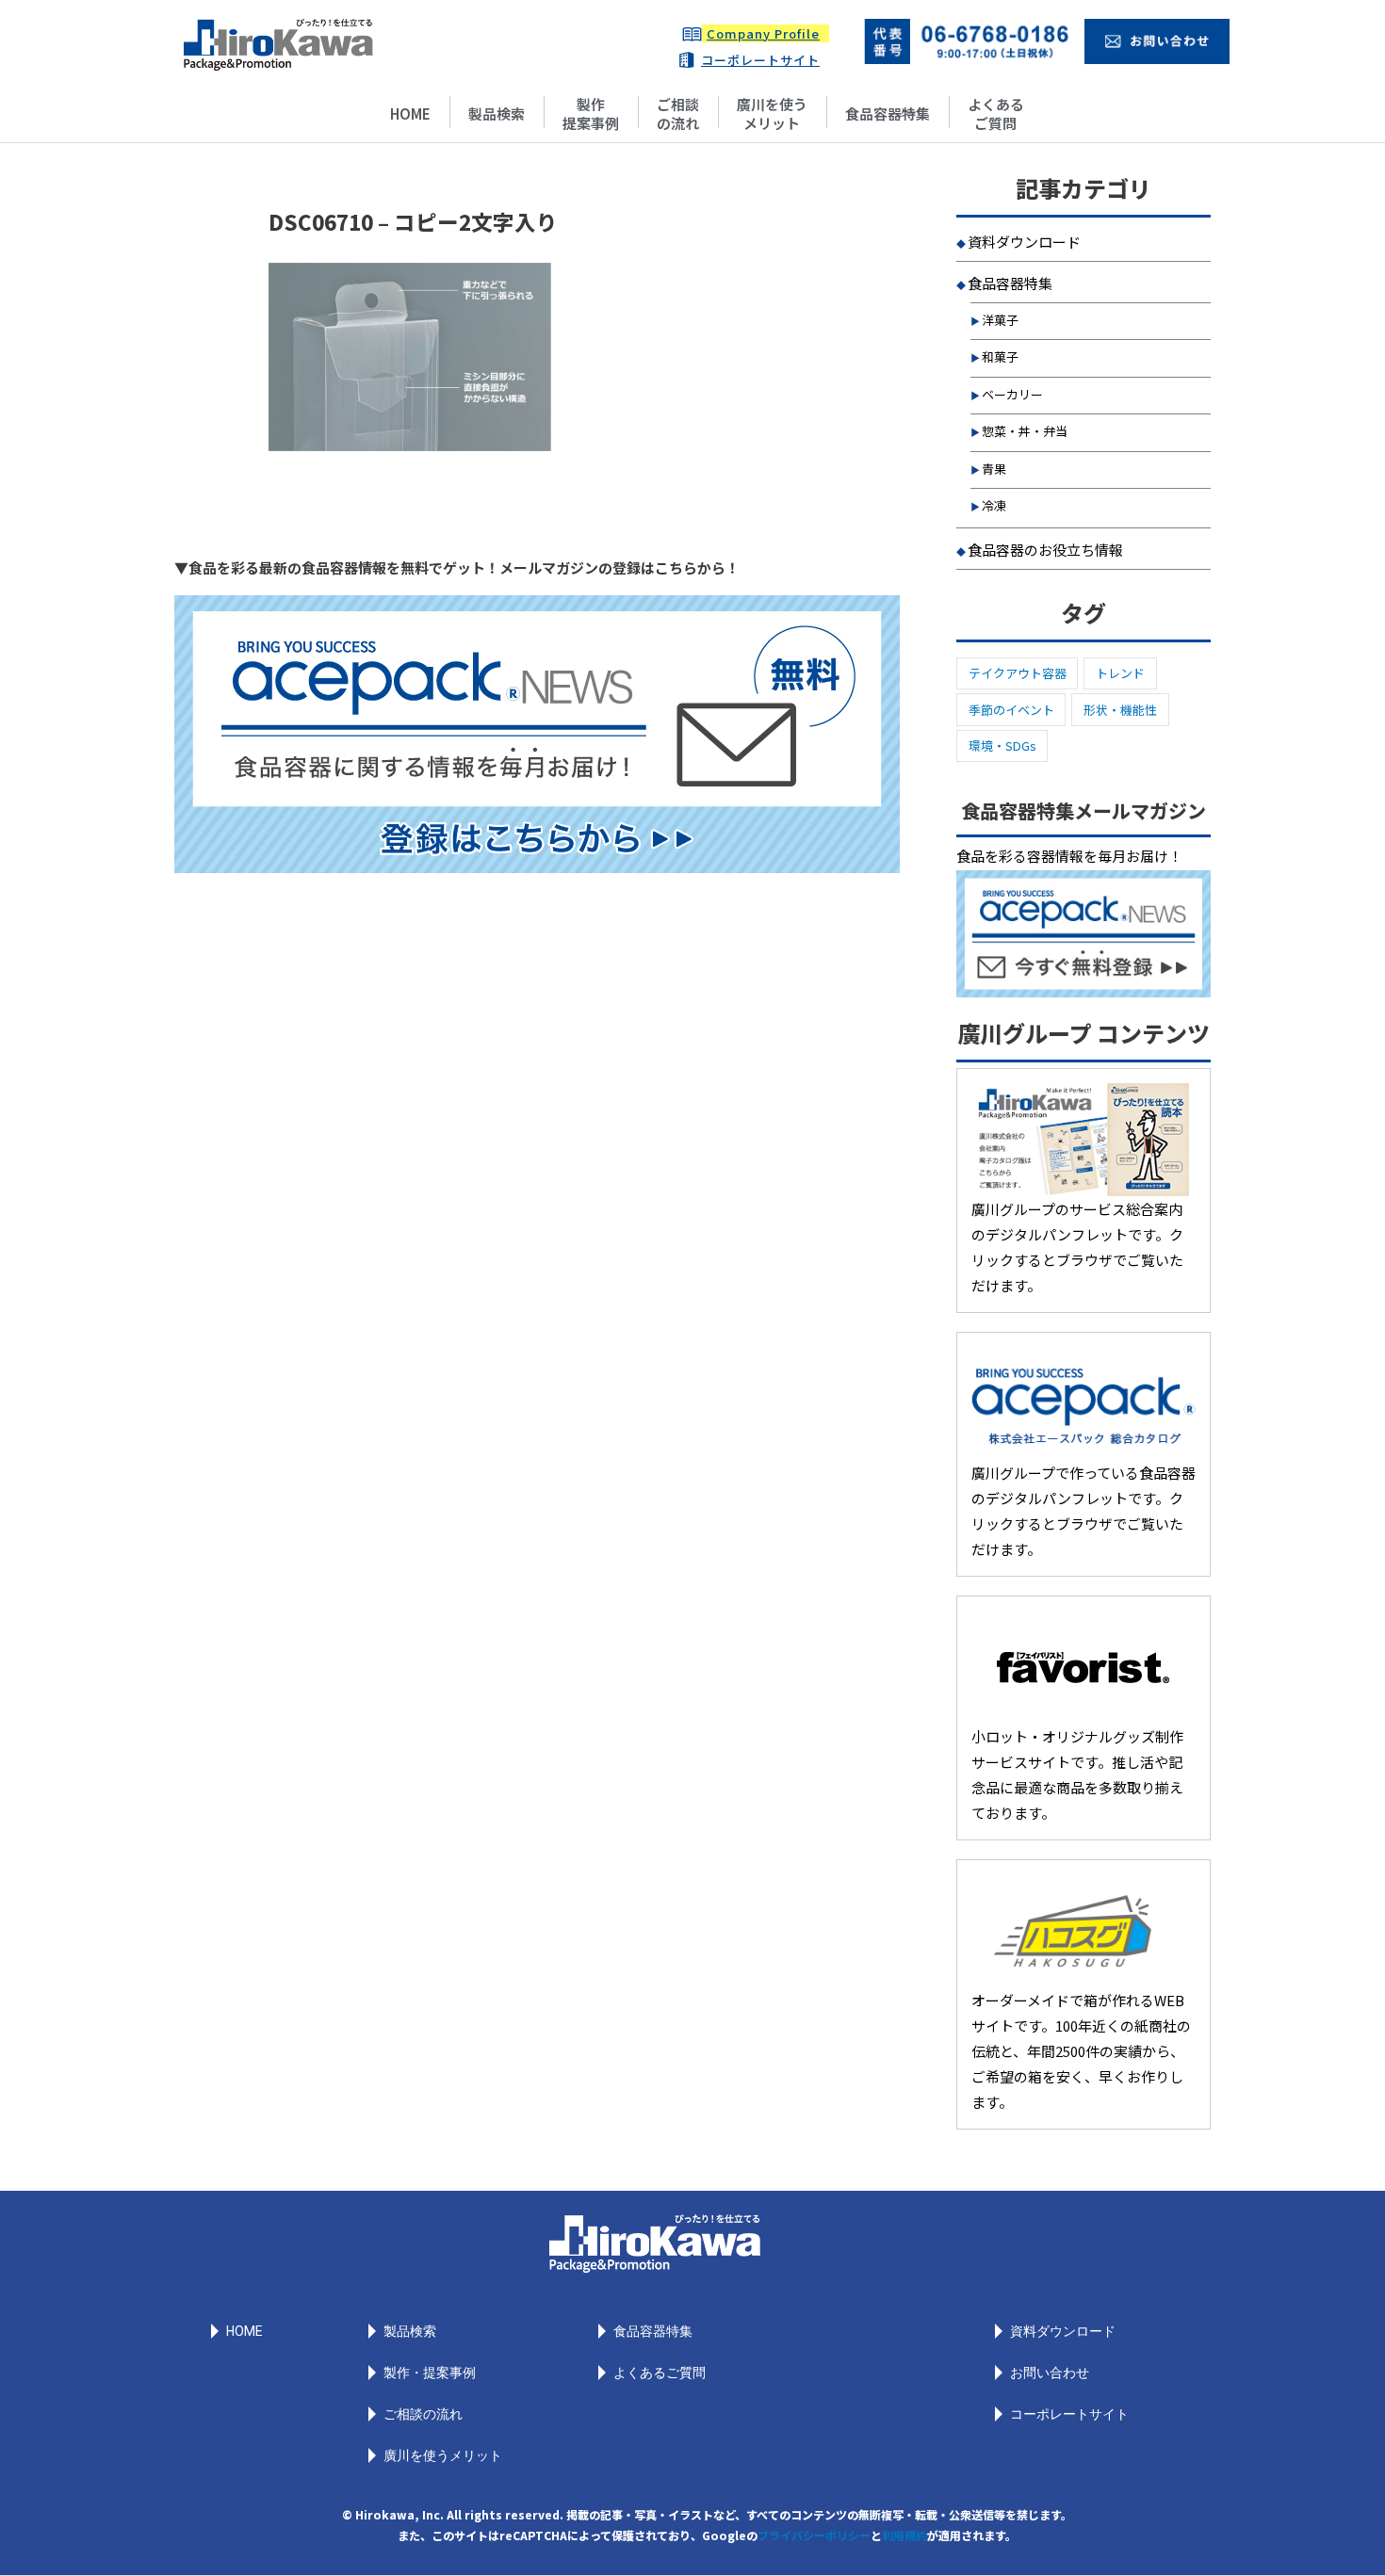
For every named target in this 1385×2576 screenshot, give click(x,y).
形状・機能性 (1120, 710)
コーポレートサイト (760, 60)
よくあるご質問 (996, 113)
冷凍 (994, 505)
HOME (410, 113)
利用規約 (904, 2535)
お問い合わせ (1050, 2373)
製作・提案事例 (430, 2373)
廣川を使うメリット (772, 113)
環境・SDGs (1002, 745)
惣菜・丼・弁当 (1025, 431)
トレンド (1120, 673)
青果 (994, 469)
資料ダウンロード (1024, 242)
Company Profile (763, 33)
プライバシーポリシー (814, 2535)
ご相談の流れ (678, 113)
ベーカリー (1012, 394)
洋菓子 (1000, 320)
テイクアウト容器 (1018, 673)
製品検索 (497, 113)
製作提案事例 (591, 113)
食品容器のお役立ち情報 (1045, 550)
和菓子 (1000, 356)
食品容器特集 (888, 113)
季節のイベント (1011, 710)
